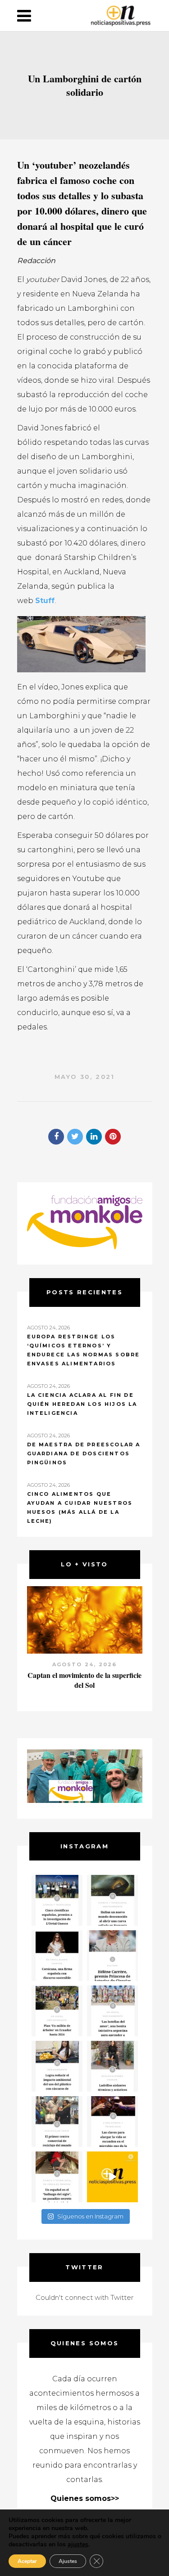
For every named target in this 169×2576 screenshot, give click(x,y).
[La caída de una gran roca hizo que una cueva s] (112, 1900)
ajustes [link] (78, 2544)
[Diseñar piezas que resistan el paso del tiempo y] (57, 1956)
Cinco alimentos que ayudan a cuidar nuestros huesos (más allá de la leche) (80, 1507)
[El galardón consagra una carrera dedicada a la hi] (112, 1956)
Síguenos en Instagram (90, 2216)
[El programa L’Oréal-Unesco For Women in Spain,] (57, 1900)
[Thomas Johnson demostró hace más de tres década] (112, 2122)
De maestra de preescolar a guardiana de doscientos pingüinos (84, 1453)
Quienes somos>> (85, 2498)
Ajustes (68, 2561)
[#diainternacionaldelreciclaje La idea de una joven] (112, 2066)
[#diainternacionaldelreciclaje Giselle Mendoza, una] (57, 2066)
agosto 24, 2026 (85, 1664)
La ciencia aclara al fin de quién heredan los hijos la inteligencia (82, 1404)
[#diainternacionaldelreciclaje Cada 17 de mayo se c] (112, 2011)
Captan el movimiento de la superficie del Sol (84, 1680)
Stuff (45, 601)
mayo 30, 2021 (85, 1077)
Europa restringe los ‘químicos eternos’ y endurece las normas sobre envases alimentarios (84, 1350)
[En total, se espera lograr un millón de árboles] (57, 2011)
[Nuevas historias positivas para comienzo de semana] (112, 2177)
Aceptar (27, 2561)
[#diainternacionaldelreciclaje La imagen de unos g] (57, 2122)
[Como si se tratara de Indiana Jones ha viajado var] (57, 2177)
